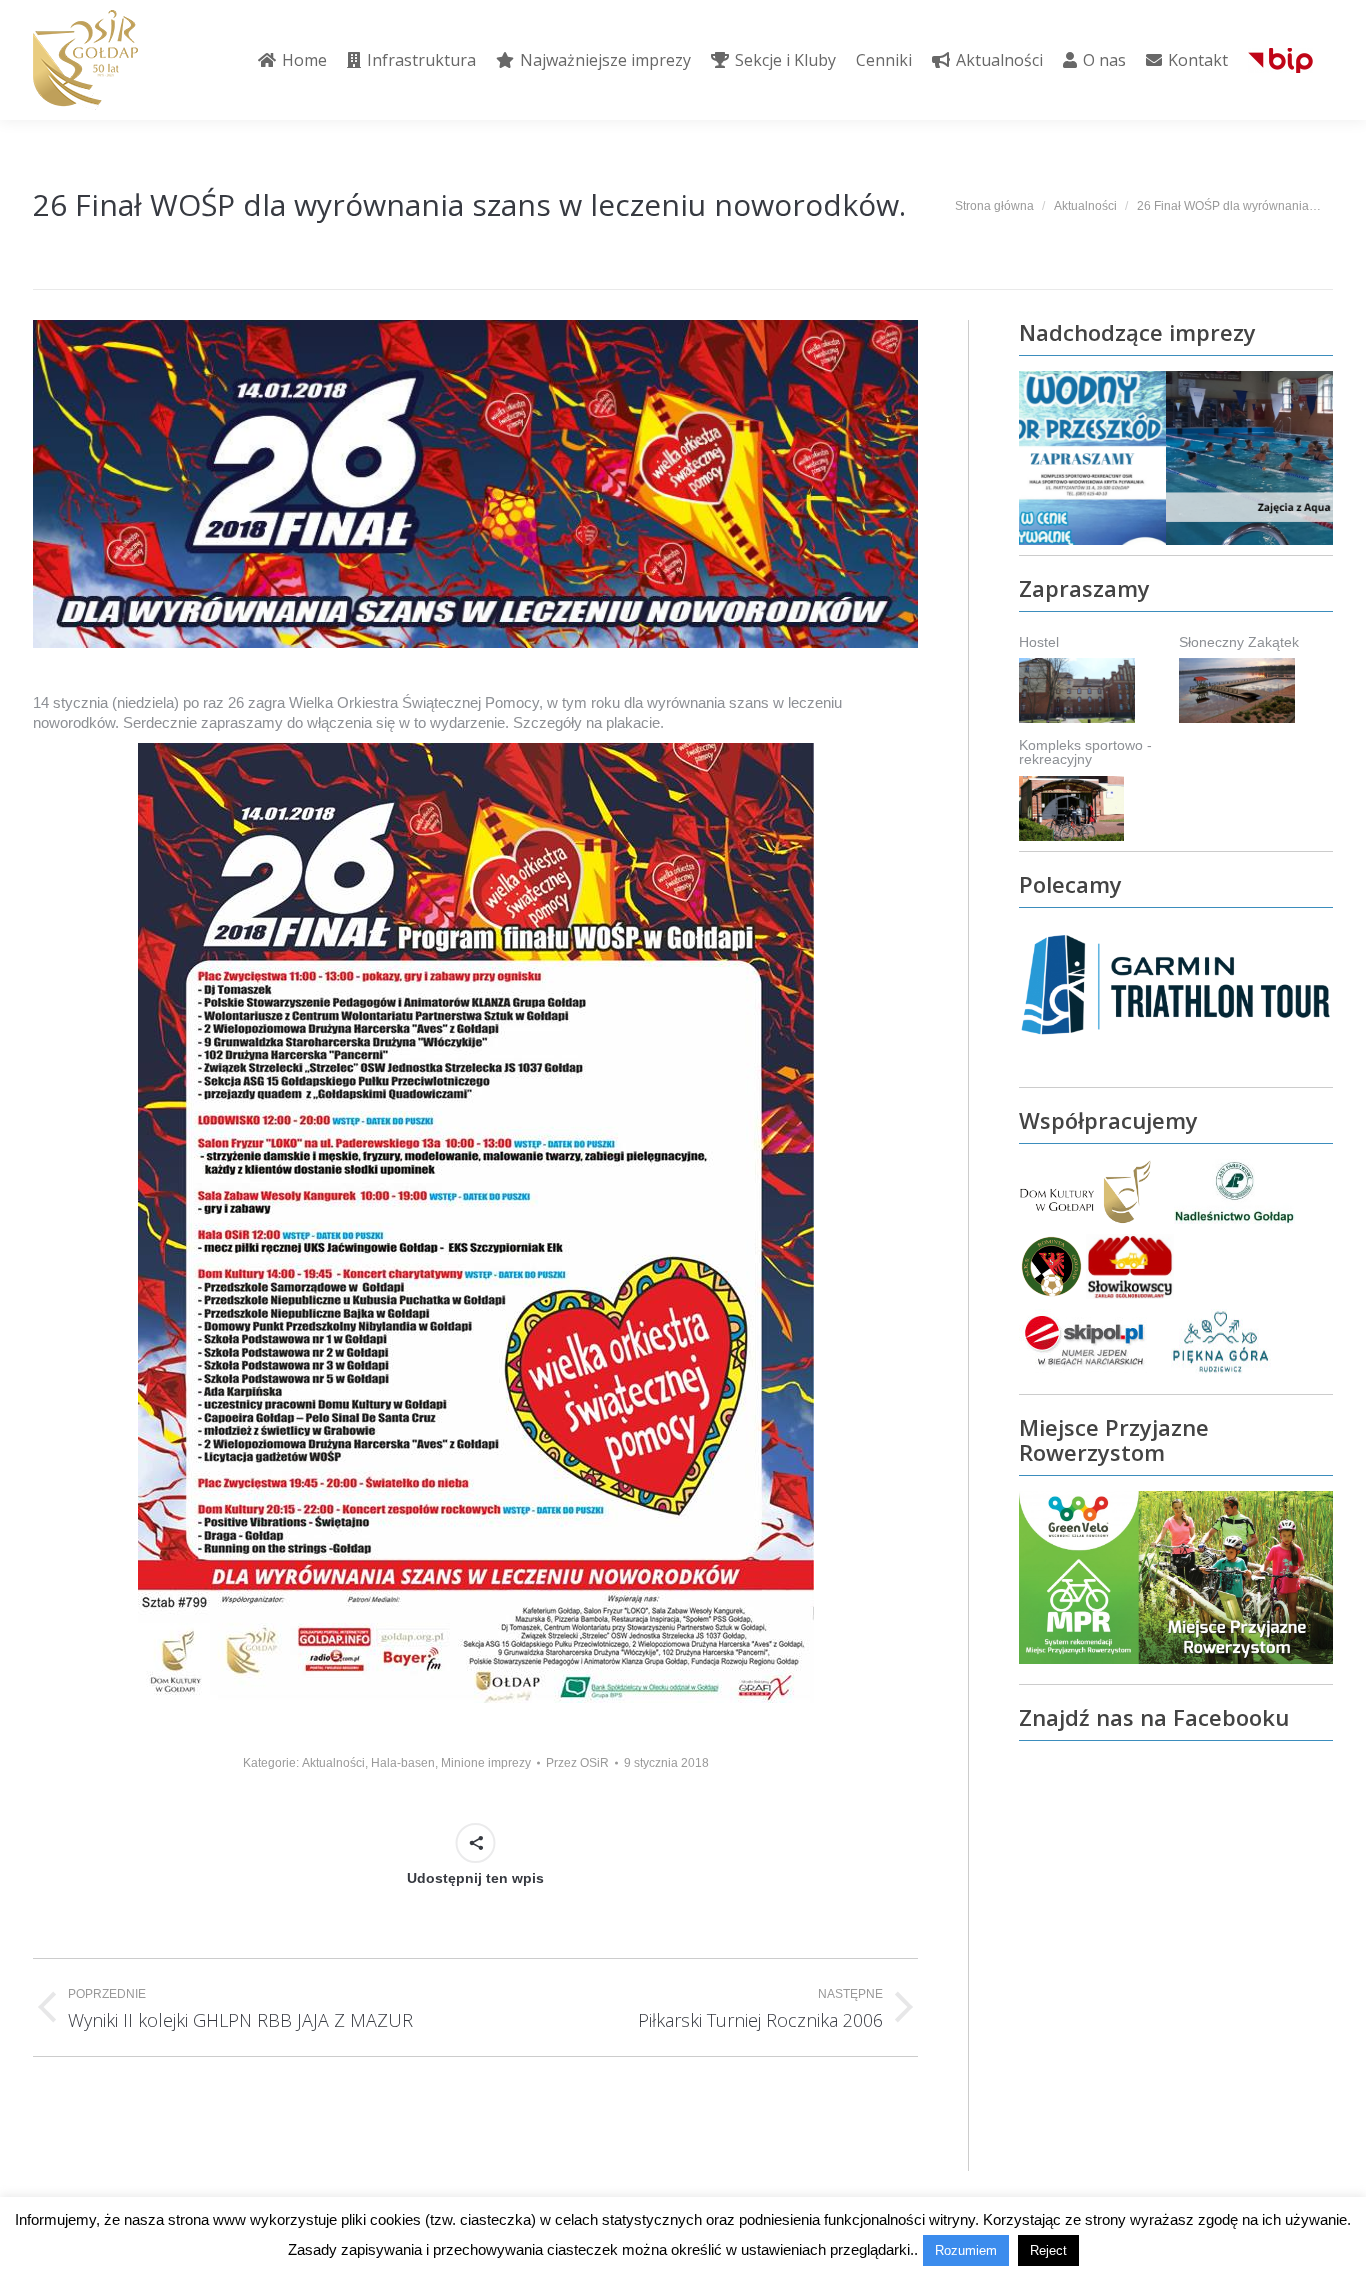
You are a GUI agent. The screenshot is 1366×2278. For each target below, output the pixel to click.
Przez (577, 1763)
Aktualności (333, 1763)
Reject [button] (1048, 2250)
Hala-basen (403, 1763)
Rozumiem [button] (966, 2250)
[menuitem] (292, 60)
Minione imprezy (486, 1763)
